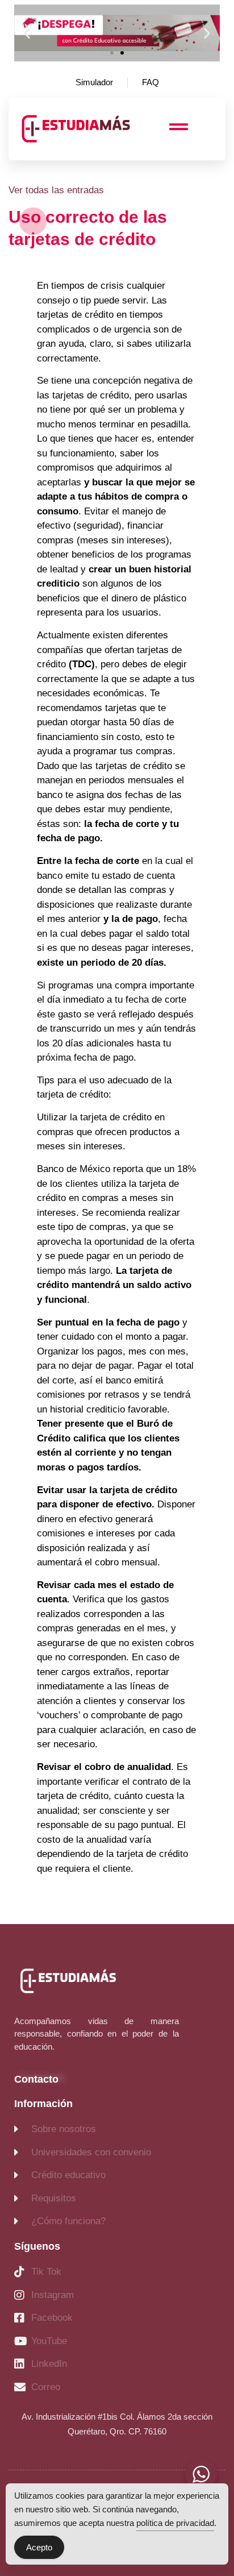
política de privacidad (175, 2523)
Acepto (39, 2547)
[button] (27, 33)
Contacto (36, 2079)
